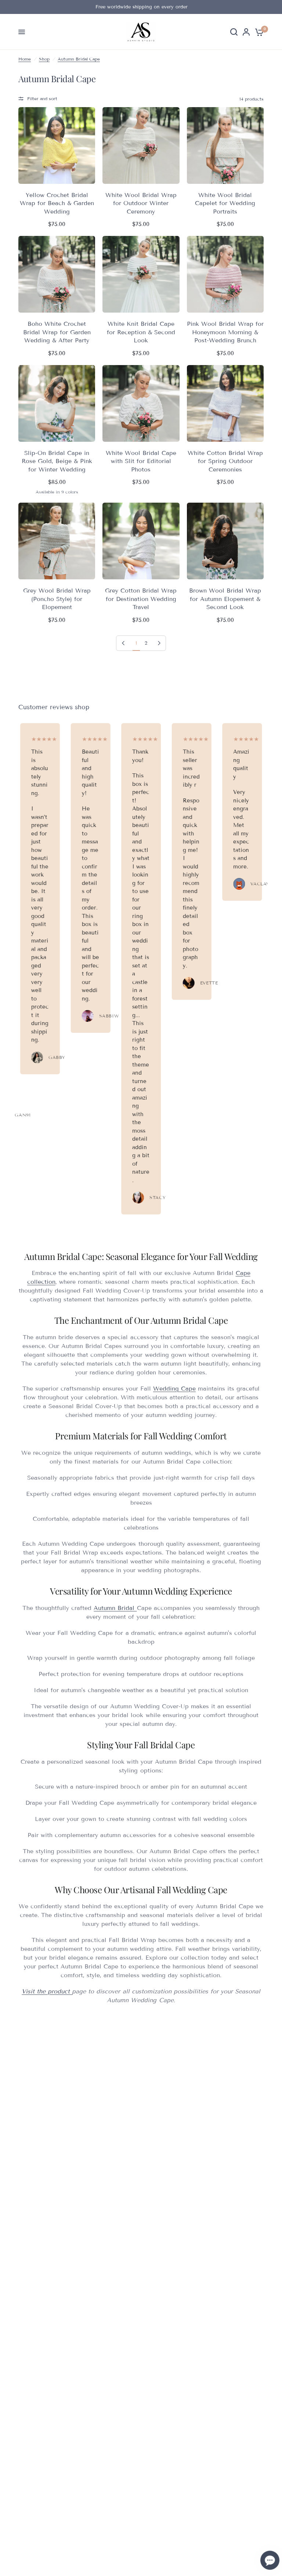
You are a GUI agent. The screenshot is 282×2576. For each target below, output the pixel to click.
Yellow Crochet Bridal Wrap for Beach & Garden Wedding (57, 203)
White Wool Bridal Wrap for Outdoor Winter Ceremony (141, 203)
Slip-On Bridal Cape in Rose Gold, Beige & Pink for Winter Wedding (57, 461)
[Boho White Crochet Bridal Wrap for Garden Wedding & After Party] (57, 274)
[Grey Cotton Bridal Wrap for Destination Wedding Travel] (141, 541)
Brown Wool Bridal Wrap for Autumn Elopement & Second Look (225, 599)
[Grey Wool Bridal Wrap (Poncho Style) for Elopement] (57, 541)
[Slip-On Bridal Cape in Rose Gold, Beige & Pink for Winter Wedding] (57, 403)
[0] (258, 32)
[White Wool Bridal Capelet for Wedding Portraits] (225, 145)
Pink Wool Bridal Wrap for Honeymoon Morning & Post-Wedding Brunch (225, 332)
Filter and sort (42, 99)
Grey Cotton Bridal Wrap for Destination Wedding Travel (141, 599)
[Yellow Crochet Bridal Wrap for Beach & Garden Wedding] (57, 145)
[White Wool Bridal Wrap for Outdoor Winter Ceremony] (141, 145)
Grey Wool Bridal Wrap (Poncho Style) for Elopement (57, 599)
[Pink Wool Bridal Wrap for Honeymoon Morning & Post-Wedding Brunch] (225, 274)
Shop (44, 59)
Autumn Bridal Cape (79, 59)
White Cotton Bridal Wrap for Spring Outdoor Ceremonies (225, 461)
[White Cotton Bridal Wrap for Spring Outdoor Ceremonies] (225, 403)
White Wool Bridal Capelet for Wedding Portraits (225, 203)
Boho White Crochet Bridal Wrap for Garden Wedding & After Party (57, 332)
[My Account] (246, 32)
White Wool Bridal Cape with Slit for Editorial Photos (141, 461)
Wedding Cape (174, 1389)
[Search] (234, 32)
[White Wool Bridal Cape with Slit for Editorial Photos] (141, 403)
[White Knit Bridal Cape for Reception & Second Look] (141, 274)
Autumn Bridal (115, 1608)
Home (25, 59)
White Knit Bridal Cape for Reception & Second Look (141, 332)
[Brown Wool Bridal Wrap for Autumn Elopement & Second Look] (225, 541)
